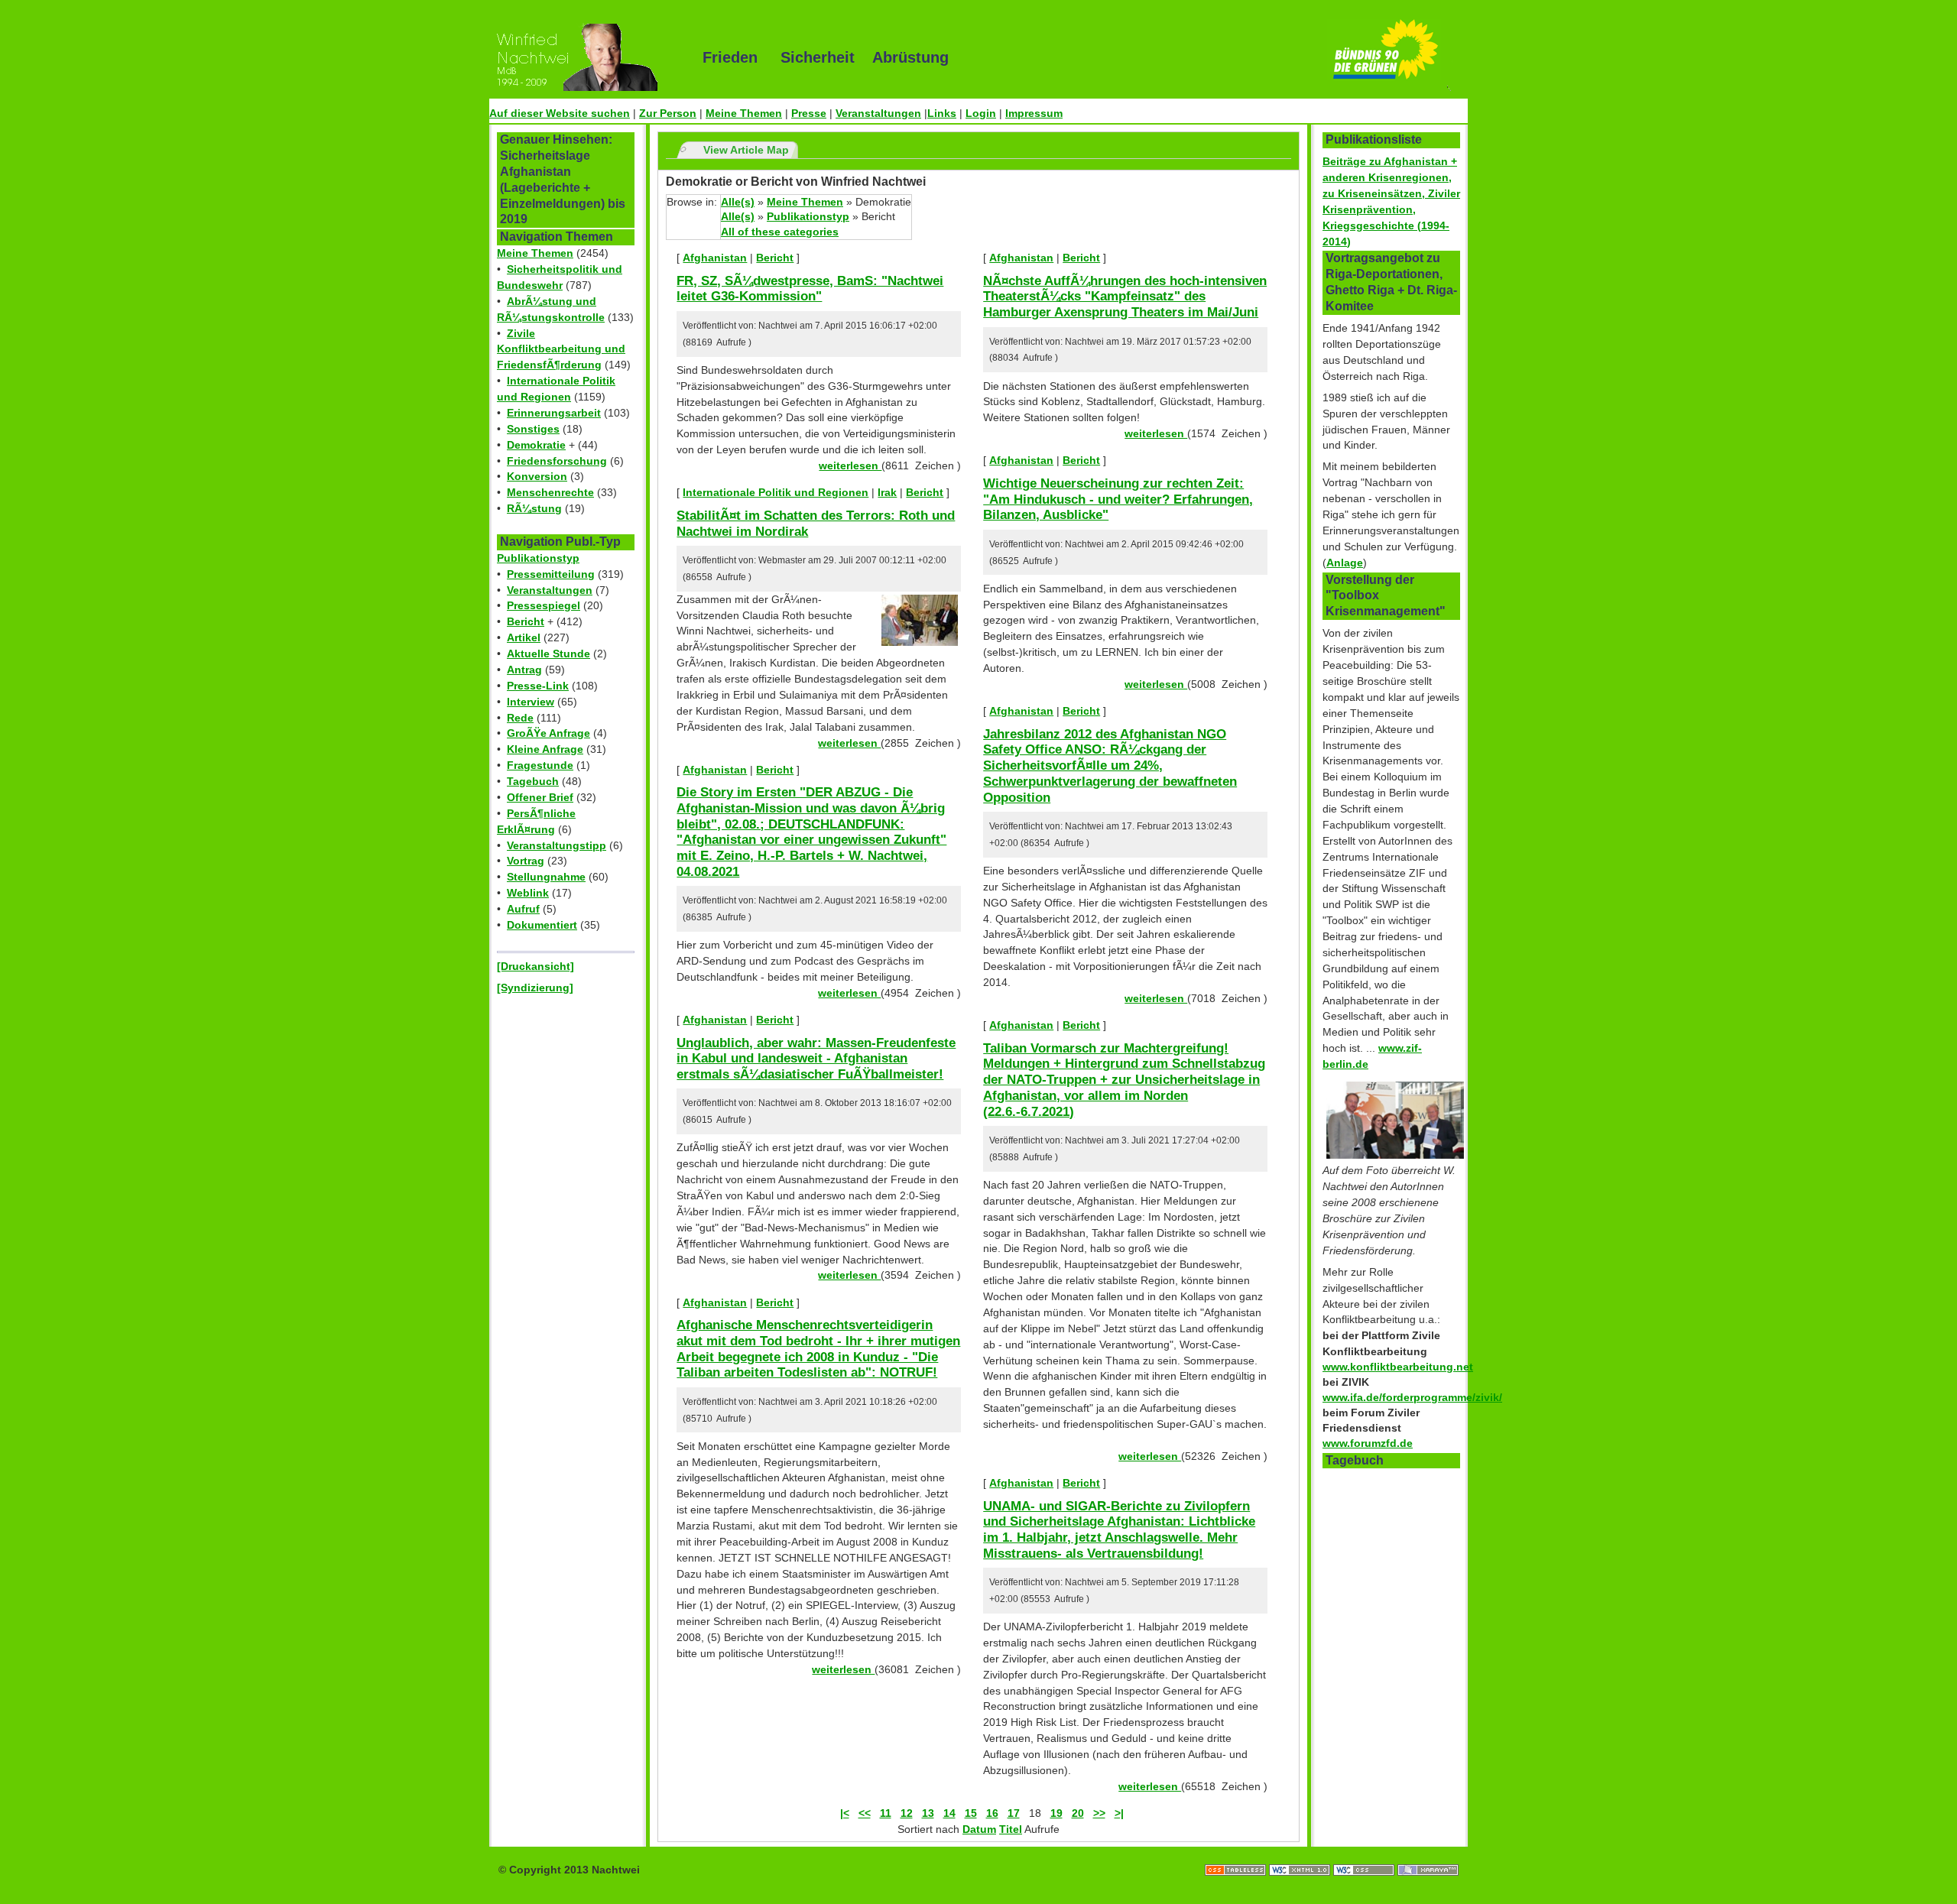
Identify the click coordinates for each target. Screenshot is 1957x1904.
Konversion (537, 476)
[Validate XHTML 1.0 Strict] (1301, 1854)
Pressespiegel (544, 605)
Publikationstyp (538, 558)
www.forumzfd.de (1368, 1443)
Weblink (528, 893)
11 (886, 1813)
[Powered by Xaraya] (1428, 1854)
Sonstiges (533, 429)
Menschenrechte (550, 492)
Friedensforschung (557, 461)
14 (949, 1813)
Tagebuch (533, 781)
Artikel (524, 637)
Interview (531, 702)
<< (865, 1813)
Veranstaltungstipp (557, 845)
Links (942, 113)
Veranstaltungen (878, 113)
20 (1078, 1813)
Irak (887, 492)
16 (992, 1813)
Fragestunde (540, 765)
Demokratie (536, 445)
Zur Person (668, 113)
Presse (809, 113)
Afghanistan (715, 258)
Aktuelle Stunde (548, 654)
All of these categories (780, 232)
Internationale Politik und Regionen (776, 492)
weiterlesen (850, 465)
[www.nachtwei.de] (585, 57)
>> (1099, 1813)
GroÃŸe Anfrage (548, 733)
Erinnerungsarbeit (554, 413)
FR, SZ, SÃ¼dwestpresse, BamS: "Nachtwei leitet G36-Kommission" (810, 289)
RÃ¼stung (534, 508)
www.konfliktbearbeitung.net (1398, 1367)
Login (981, 113)
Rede (520, 718)
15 (971, 1813)
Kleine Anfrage (545, 749)
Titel (1011, 1829)
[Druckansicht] (535, 966)
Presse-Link (538, 686)
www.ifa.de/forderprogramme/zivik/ (1412, 1397)
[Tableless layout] (1237, 1854)
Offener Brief (540, 797)
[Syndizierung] (535, 988)
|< (845, 1813)
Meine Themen (744, 113)
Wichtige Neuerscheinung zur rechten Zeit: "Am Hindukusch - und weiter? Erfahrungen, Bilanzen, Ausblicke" (1118, 499)
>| (1119, 1813)
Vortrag (526, 861)
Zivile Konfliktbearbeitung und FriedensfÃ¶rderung (561, 349)
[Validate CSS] (1365, 1854)
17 (1014, 1813)
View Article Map (746, 150)
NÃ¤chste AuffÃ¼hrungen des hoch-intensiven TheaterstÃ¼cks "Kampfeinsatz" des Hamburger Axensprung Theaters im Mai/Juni (1125, 296)
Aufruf (523, 909)
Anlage (1345, 563)
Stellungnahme (546, 877)
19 (1056, 1813)
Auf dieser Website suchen (560, 113)
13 (928, 1813)
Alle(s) (738, 202)
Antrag (524, 670)
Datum (979, 1829)
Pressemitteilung (551, 574)
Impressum (1034, 113)
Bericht (526, 621)
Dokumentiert (542, 925)
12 (907, 1813)
